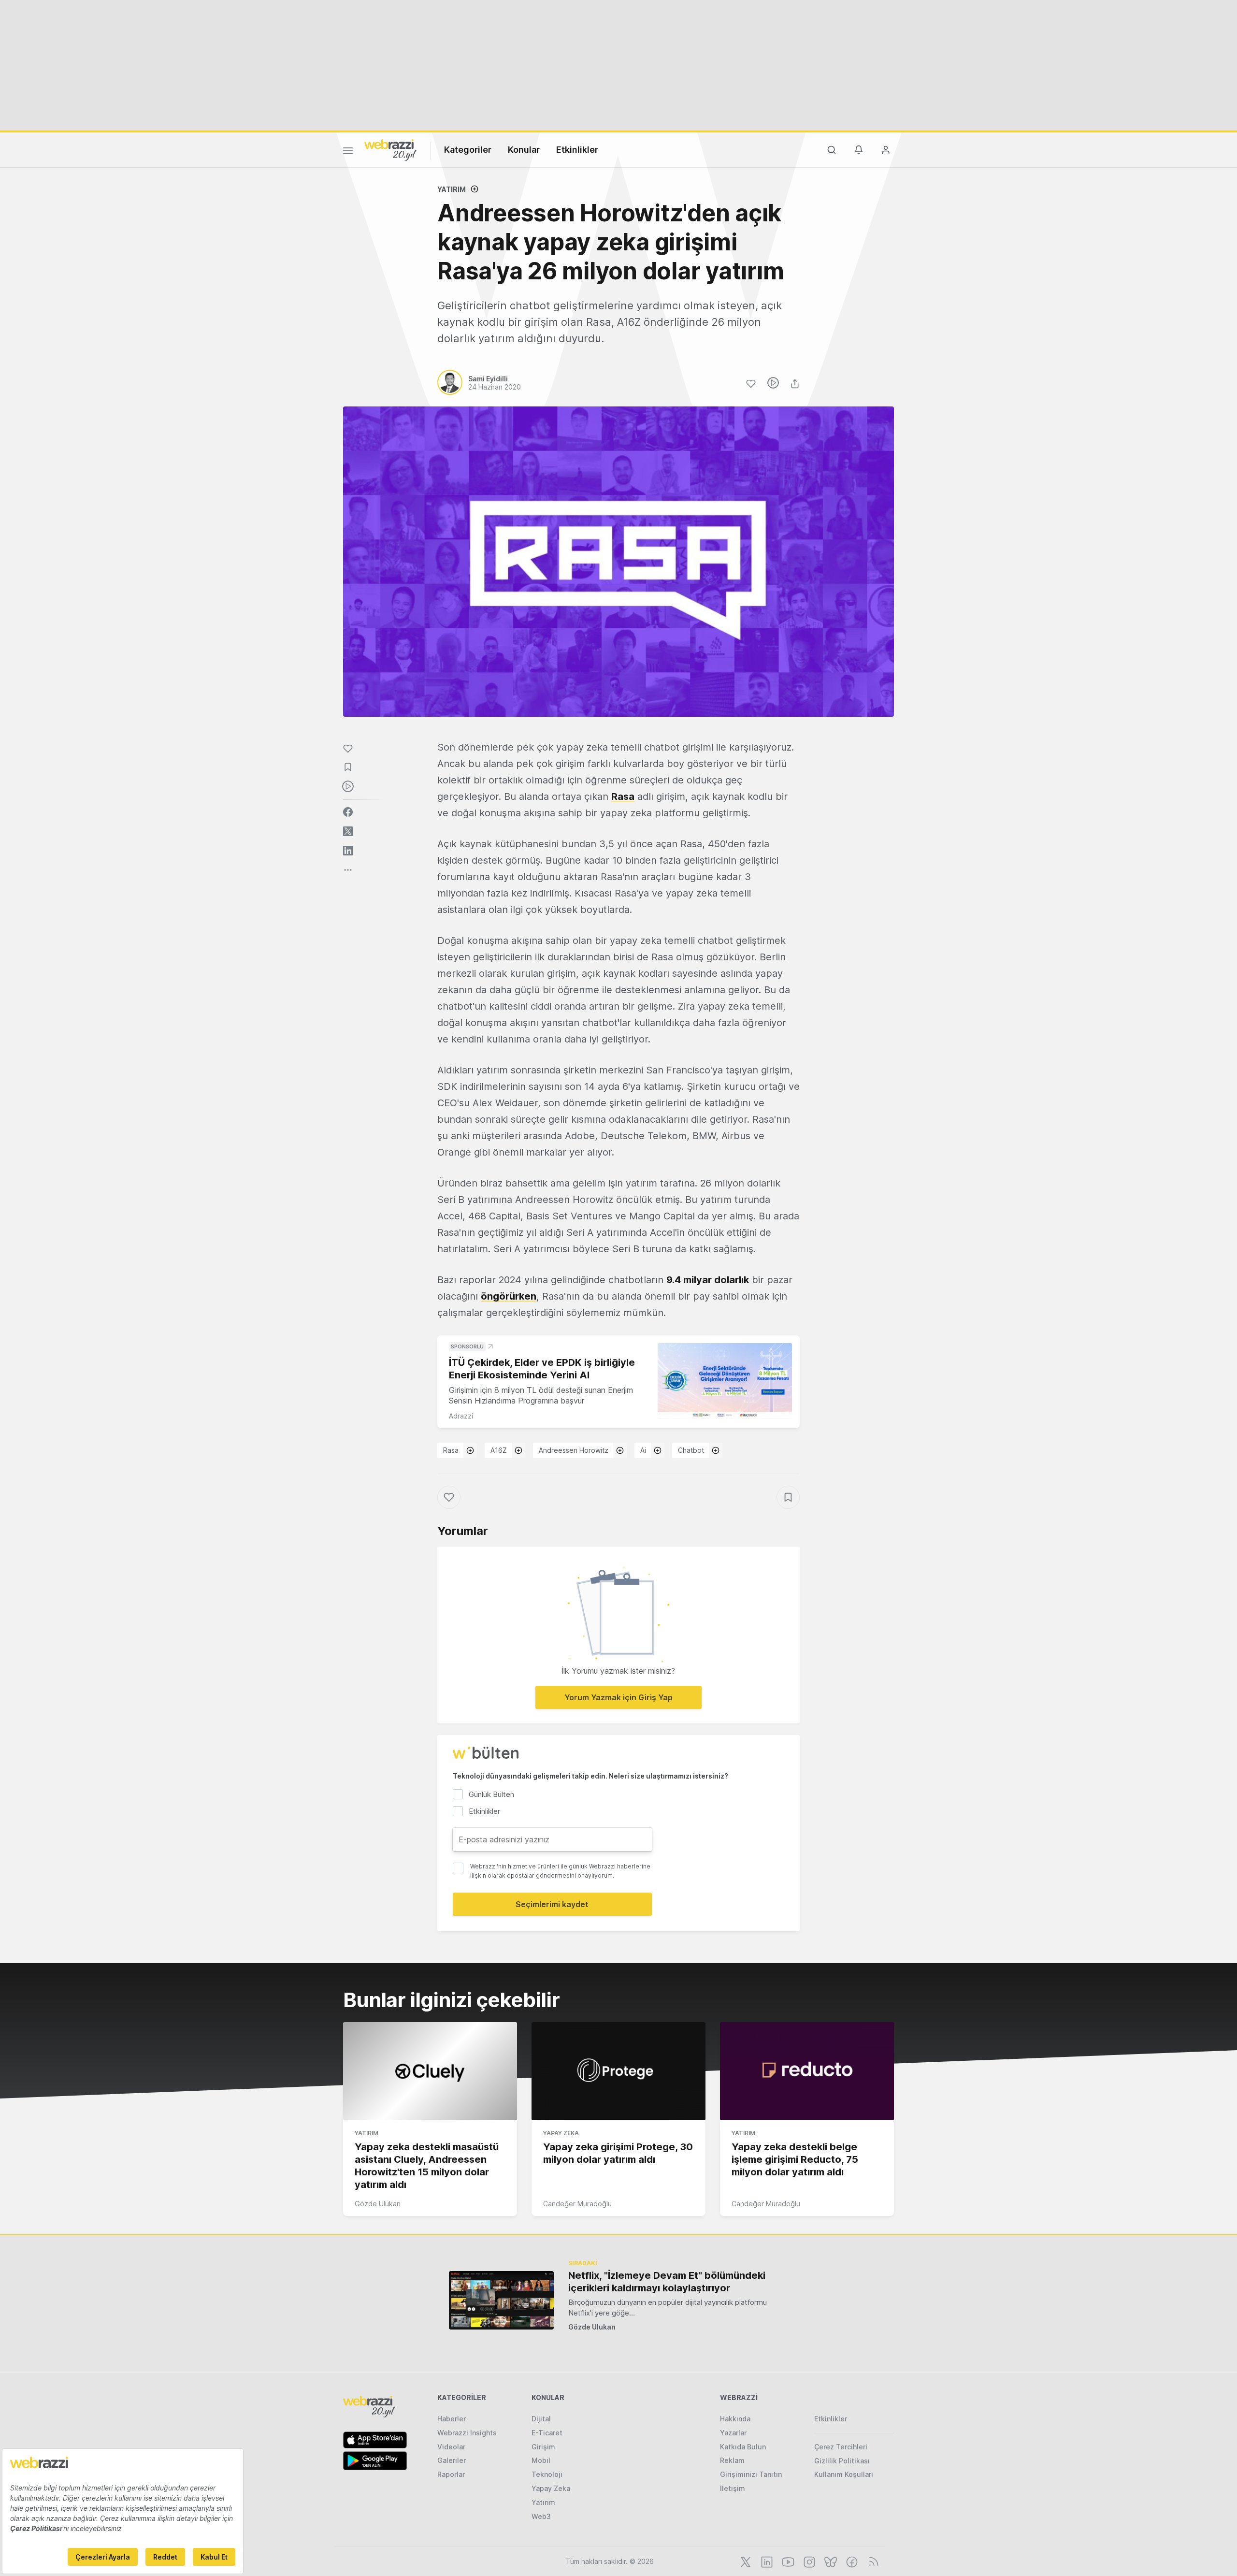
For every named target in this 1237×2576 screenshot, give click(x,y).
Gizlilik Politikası (842, 2461)
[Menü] (348, 152)
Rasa (451, 1450)
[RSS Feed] (872, 2561)
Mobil (541, 2460)
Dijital (541, 2419)
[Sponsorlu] (725, 1381)
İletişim (733, 2488)
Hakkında (735, 2419)
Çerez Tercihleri (841, 2447)
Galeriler (452, 2460)
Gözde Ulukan (378, 2204)
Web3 (541, 2516)
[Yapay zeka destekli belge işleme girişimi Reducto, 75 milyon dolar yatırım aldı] (807, 2071)
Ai (643, 1450)
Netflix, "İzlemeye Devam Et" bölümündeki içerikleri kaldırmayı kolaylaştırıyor (667, 2282)
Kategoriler (468, 150)
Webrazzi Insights (467, 2433)
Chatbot (691, 1450)
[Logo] (390, 149)
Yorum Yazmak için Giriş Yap (618, 1697)
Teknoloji (547, 2474)
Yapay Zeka (561, 2133)
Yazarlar (733, 2433)
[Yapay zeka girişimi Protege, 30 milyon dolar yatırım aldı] (618, 2071)
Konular (524, 150)
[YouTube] (787, 2561)
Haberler (452, 2419)
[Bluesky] (830, 2561)
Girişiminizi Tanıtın (751, 2474)
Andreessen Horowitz (574, 1450)
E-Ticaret (547, 2433)
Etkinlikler (577, 150)
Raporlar (451, 2474)
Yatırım (452, 189)
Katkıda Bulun (743, 2447)
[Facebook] (851, 2561)
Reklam (732, 2460)
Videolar (451, 2447)
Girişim (543, 2447)
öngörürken (509, 1296)
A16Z (499, 1450)
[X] (745, 2561)
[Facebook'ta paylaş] (348, 812)
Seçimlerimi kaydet (552, 1904)
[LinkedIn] (766, 2561)
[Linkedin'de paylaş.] (348, 851)
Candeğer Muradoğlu (577, 2204)
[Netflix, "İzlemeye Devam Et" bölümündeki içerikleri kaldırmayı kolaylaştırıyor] (501, 2300)
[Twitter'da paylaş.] (348, 831)
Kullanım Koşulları (844, 2474)
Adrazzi (461, 1416)
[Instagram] (808, 2561)
